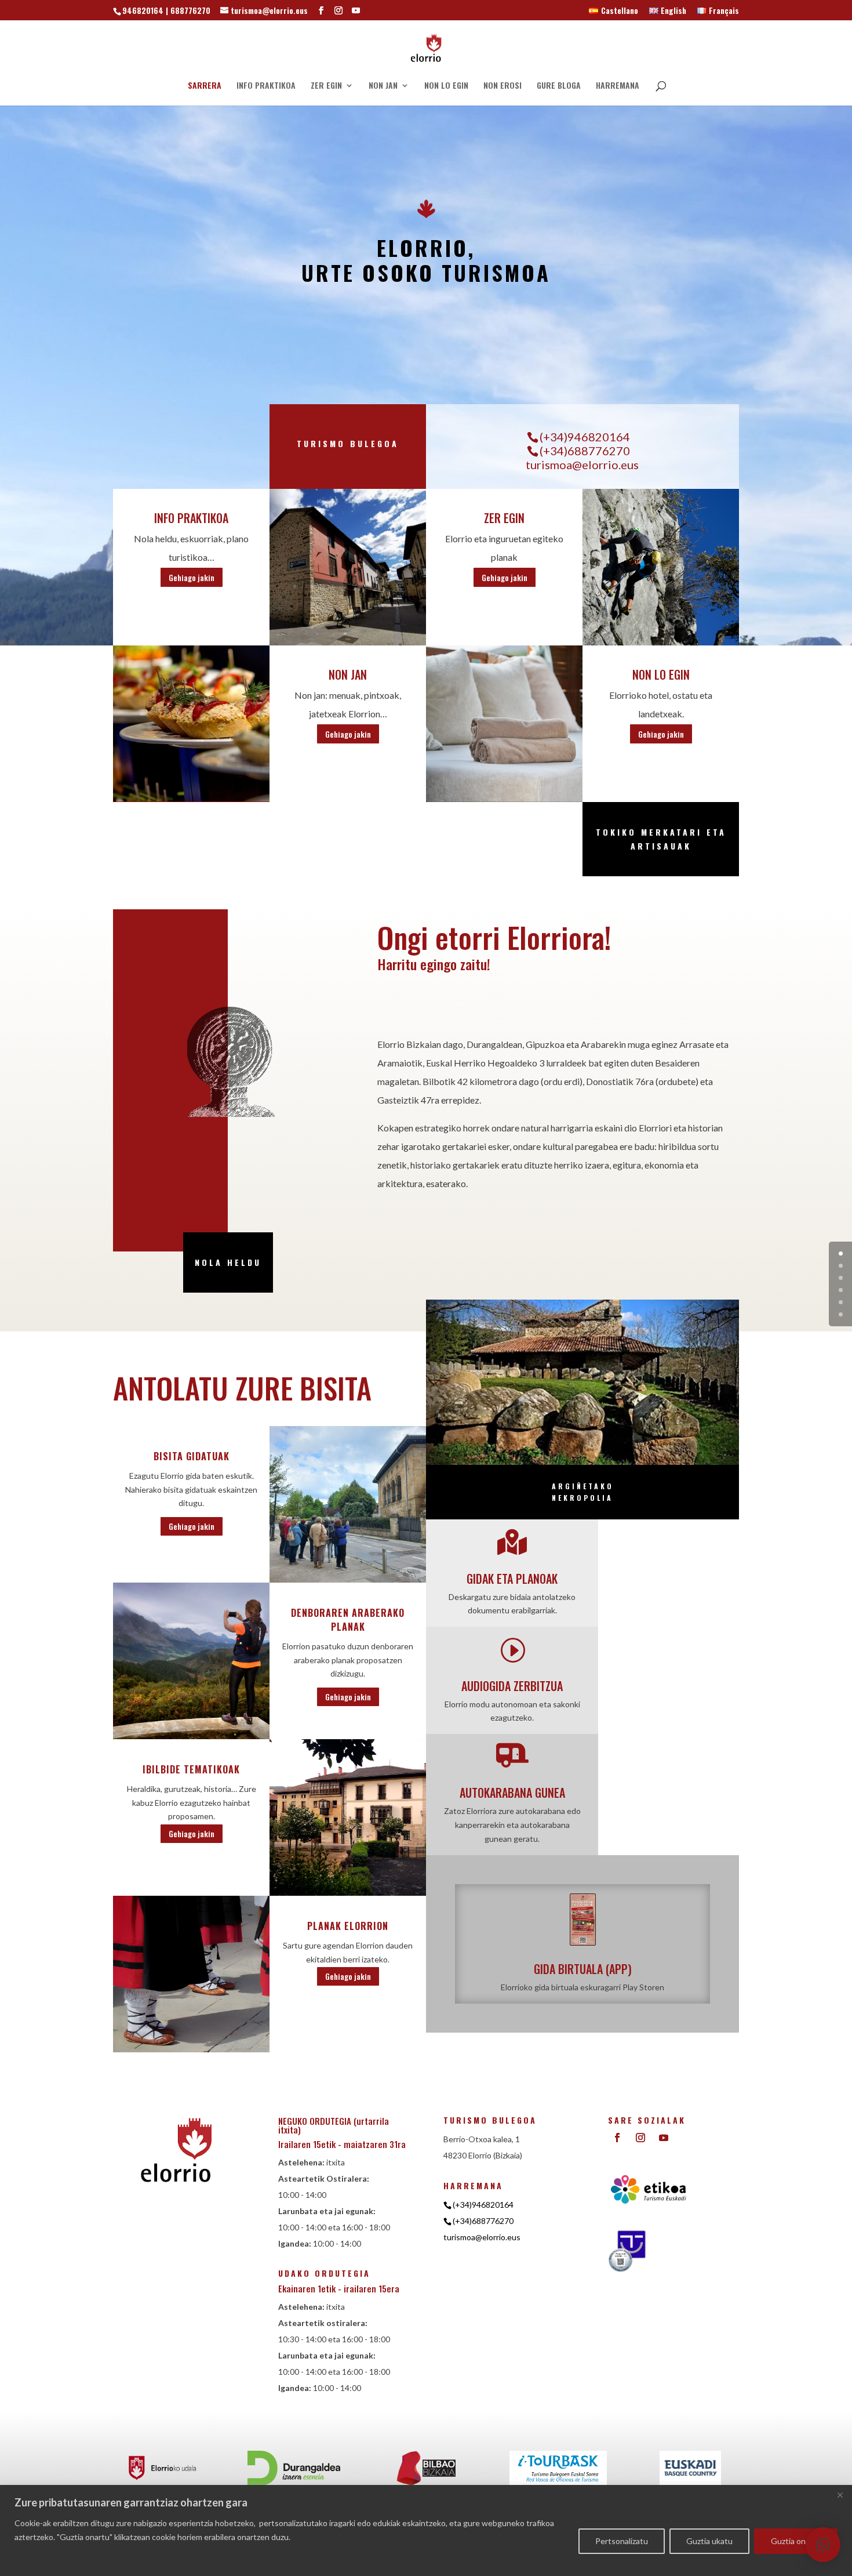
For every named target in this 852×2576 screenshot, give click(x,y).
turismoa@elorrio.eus (582, 465)
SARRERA (205, 86)
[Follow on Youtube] (664, 2138)
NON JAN (383, 86)
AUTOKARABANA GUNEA (512, 1793)
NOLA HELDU (228, 1262)
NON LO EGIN (446, 86)
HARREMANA (618, 86)
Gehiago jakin (192, 577)
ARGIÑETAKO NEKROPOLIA (583, 1492)
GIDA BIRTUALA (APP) (583, 1969)
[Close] (840, 2495)
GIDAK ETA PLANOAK (512, 1579)
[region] (426, 2530)
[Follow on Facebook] (617, 2138)
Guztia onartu (796, 2541)
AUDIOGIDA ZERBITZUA (512, 1686)
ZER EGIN (326, 86)
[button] (823, 2545)
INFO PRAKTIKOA (266, 86)
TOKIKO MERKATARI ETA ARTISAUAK (661, 839)
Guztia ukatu (709, 2541)
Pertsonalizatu (622, 2541)
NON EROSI (503, 86)
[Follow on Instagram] (640, 2138)
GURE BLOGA (559, 86)
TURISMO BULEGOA (348, 443)
